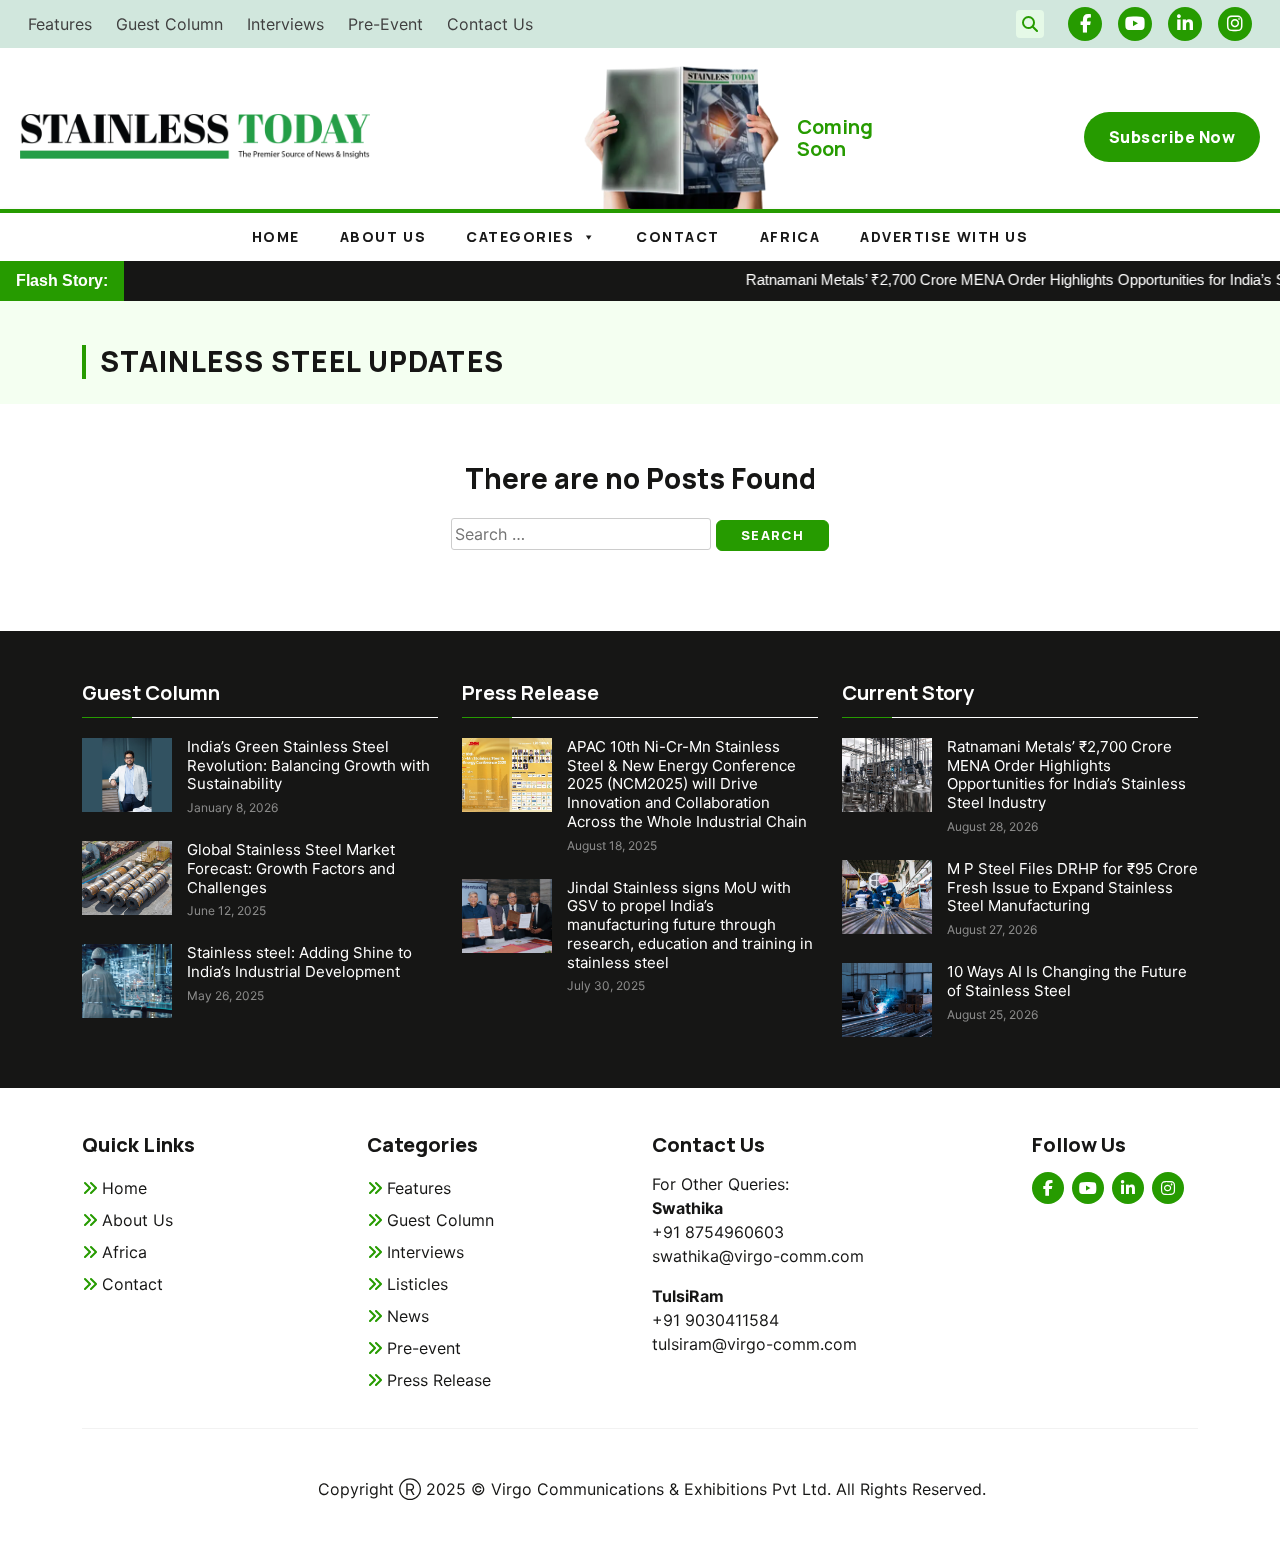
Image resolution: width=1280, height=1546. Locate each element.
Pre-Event (385, 24)
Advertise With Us (944, 236)
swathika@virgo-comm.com (758, 1256)
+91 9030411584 (715, 1320)
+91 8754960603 (718, 1232)
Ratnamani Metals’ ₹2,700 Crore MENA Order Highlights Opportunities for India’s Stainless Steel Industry (1066, 774)
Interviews (285, 24)
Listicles (417, 1284)
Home (276, 236)
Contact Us (490, 24)
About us (383, 236)
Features (60, 24)
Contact (678, 236)
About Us (137, 1220)
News (408, 1316)
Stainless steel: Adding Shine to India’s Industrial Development (299, 962)
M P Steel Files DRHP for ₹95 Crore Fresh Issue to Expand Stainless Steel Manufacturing (1072, 887)
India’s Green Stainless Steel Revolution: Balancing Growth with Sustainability (308, 765)
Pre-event (424, 1348)
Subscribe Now (1172, 137)
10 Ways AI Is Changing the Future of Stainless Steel (1067, 981)
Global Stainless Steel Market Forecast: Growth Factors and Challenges (291, 868)
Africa (790, 236)
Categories (520, 236)
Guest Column (169, 24)
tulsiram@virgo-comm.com (754, 1344)
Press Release (439, 1380)
